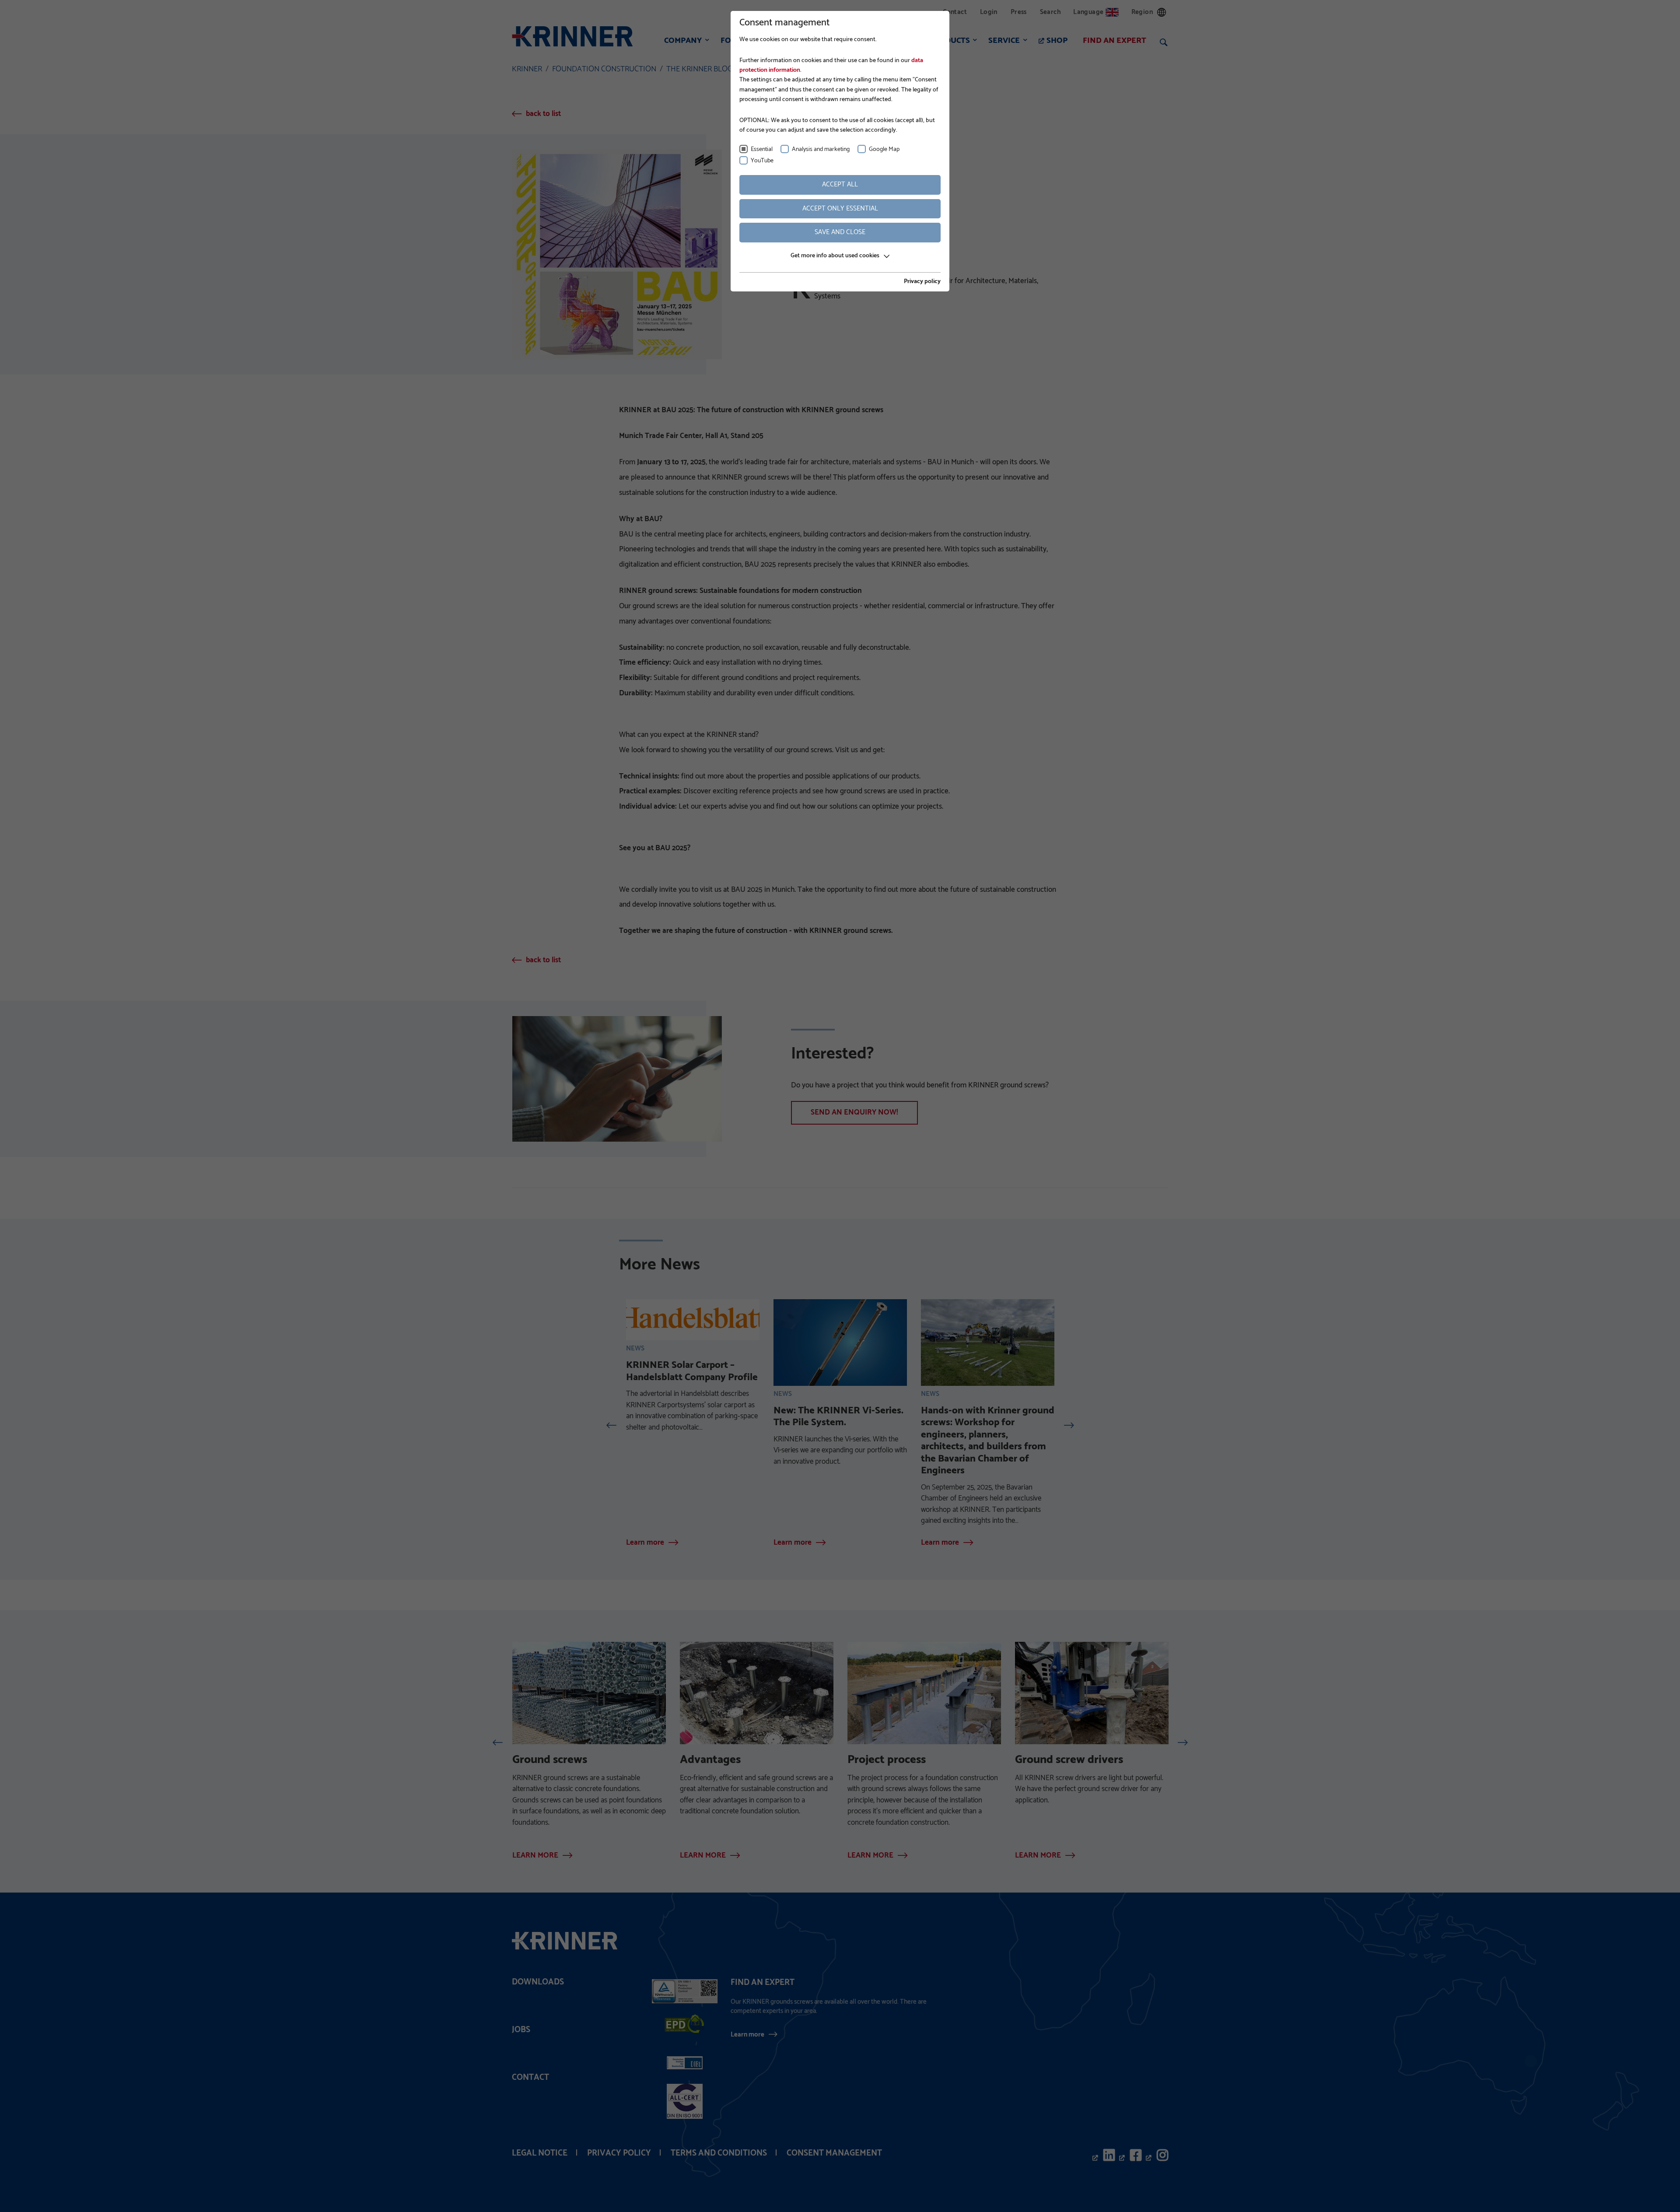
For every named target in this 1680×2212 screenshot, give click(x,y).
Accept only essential (840, 209)
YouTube (762, 161)
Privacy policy (922, 282)
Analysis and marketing (821, 149)
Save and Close (840, 232)
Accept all (840, 184)
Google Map (884, 149)
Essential (762, 149)
